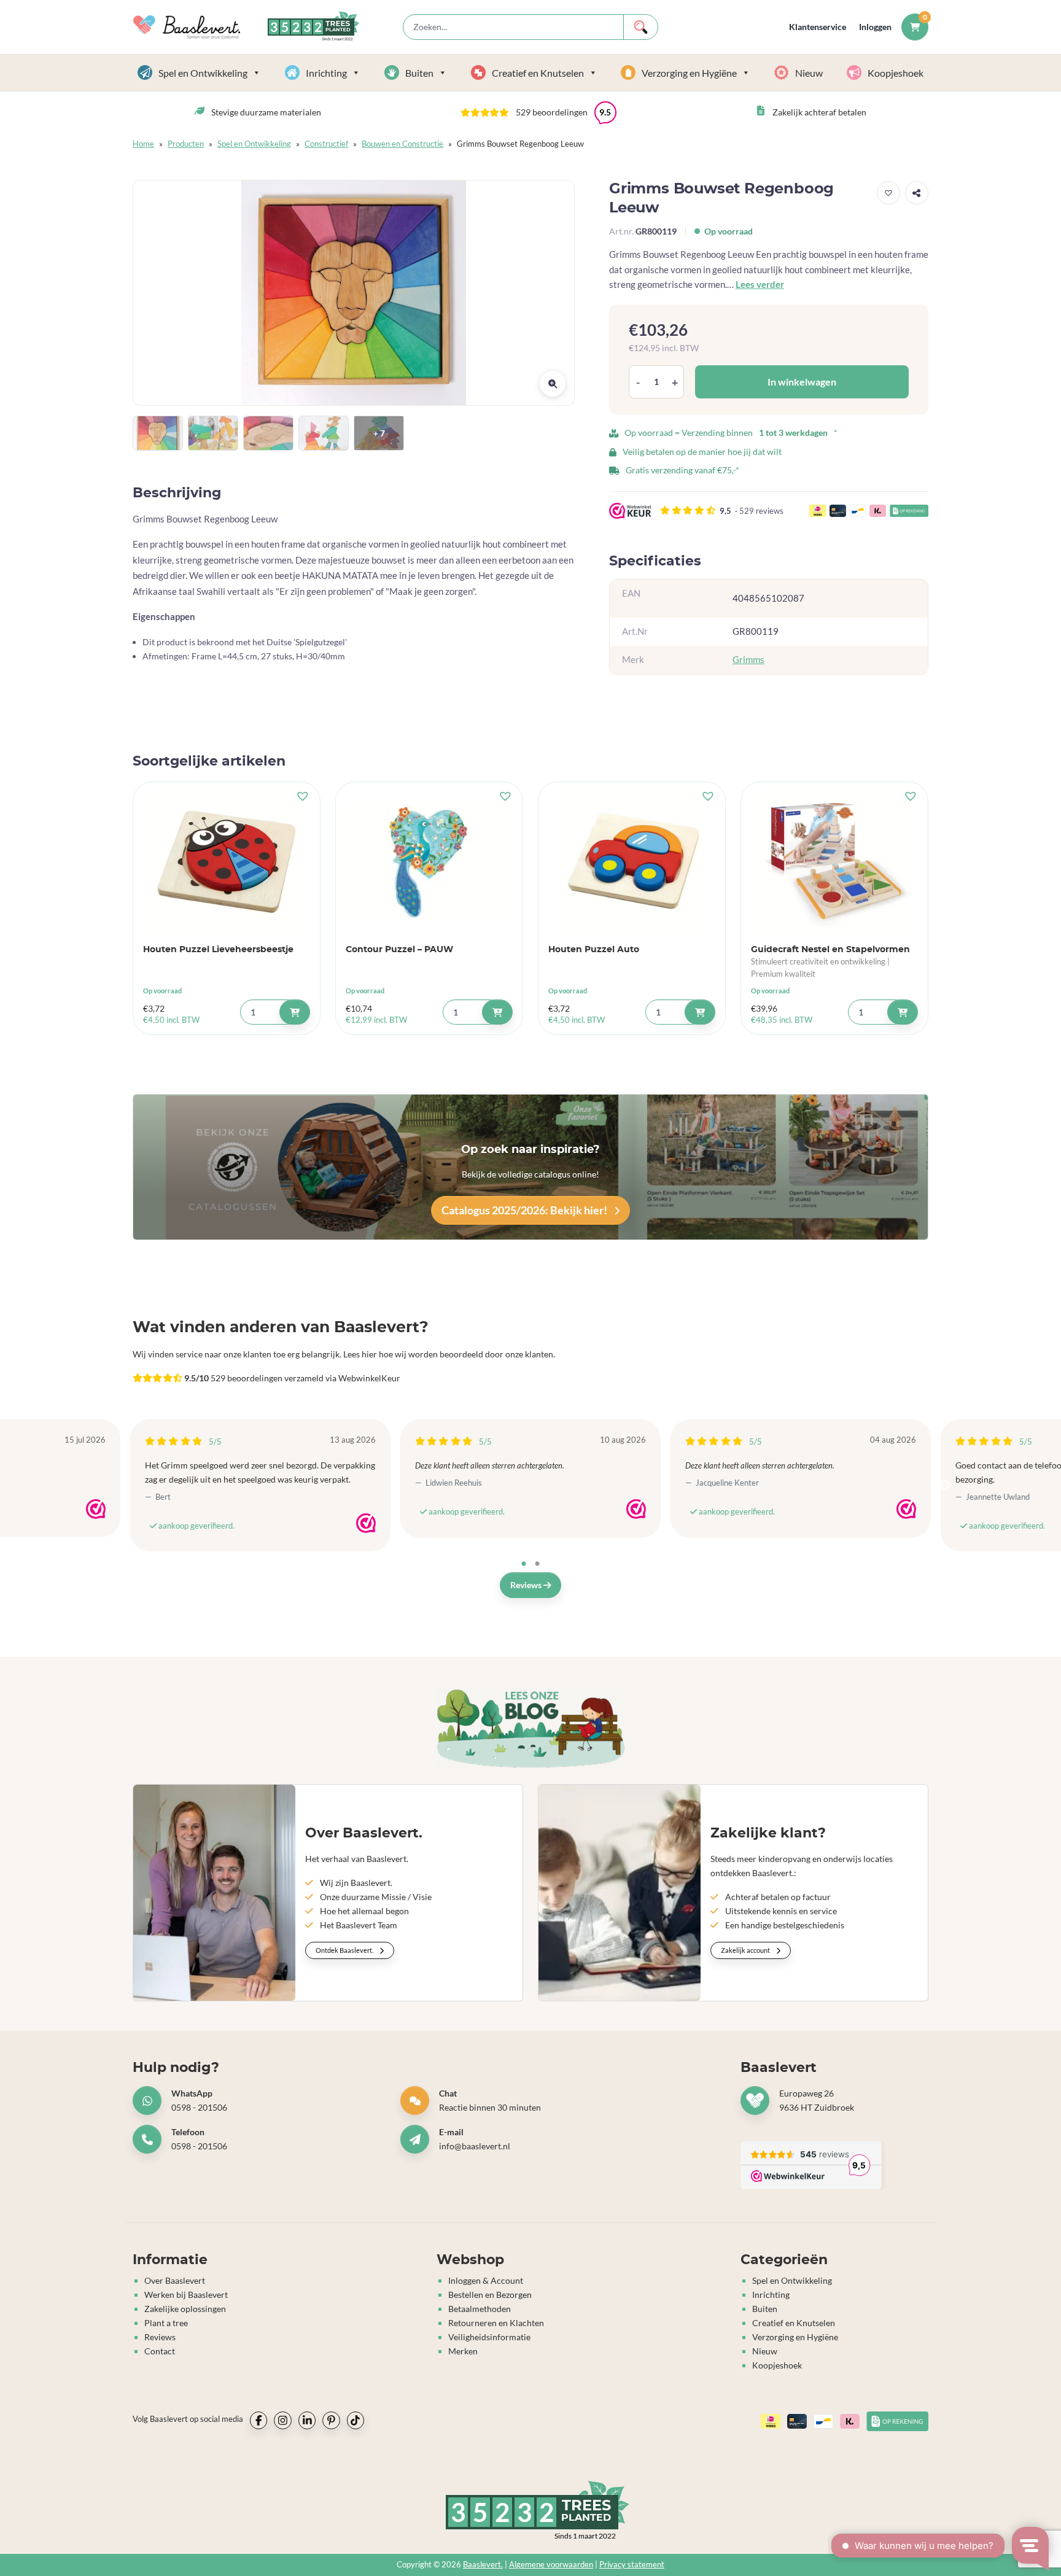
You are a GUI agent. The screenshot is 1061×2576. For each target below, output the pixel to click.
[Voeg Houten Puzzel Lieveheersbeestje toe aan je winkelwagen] (295, 1012)
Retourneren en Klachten (496, 2323)
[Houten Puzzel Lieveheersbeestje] (227, 862)
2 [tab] (537, 1564)
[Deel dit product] (917, 193)
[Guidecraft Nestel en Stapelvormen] (834, 862)
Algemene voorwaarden (551, 2565)
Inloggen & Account (486, 2280)
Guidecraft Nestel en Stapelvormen (830, 949)
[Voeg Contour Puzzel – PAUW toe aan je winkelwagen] (497, 1012)
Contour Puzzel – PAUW (399, 949)
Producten (186, 144)
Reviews (527, 1585)
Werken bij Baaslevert (186, 2295)
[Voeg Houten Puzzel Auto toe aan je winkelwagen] (700, 1012)
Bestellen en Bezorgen (490, 2295)
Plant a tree (166, 2323)
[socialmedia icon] (258, 2420)
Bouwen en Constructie (402, 144)
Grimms (748, 660)
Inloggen (875, 27)
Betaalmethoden (480, 2309)
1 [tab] (524, 1564)
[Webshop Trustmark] (96, 1509)
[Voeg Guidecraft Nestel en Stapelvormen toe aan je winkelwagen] (903, 1012)
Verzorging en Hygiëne (689, 73)
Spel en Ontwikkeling (203, 73)
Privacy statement (632, 2565)
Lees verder (760, 284)
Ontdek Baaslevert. (345, 1950)
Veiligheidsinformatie (489, 2337)
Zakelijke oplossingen (185, 2309)
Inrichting (326, 73)
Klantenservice (818, 27)
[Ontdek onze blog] (530, 1728)
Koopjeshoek (896, 73)
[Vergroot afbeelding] (553, 384)
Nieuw (809, 73)
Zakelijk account (746, 1950)
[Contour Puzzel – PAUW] (429, 862)
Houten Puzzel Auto (594, 949)
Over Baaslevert (175, 2280)
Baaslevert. (483, 2565)
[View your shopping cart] (915, 27)
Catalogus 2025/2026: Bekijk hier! (525, 1210)
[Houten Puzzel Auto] (632, 862)
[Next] (945, 1486)
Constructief (326, 144)
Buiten (419, 73)
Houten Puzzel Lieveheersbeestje (218, 949)
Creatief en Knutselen (538, 73)
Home (143, 144)
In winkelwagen (802, 382)
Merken (463, 2351)
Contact (160, 2351)
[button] (538, 112)
